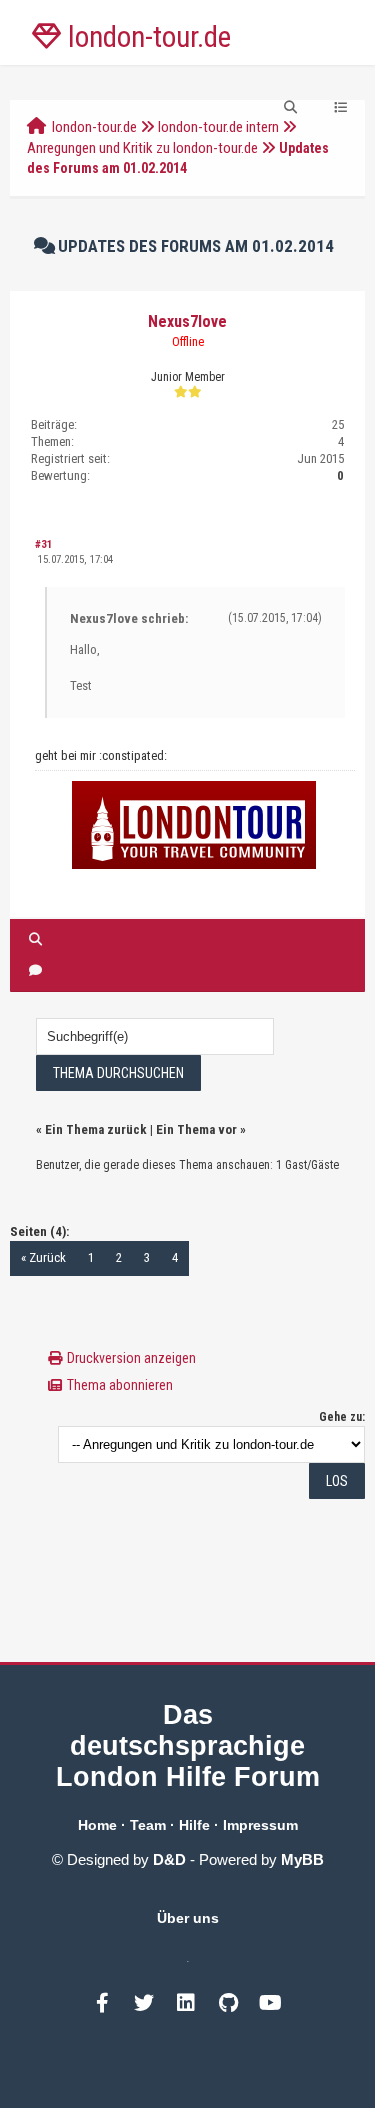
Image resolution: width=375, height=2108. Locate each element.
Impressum (260, 1825)
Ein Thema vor (196, 1129)
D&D (169, 1859)
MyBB (302, 1859)
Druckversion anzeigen (131, 1358)
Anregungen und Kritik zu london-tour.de (142, 148)
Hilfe (194, 1825)
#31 (44, 544)
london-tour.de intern (218, 127)
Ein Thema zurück (96, 1129)
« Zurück (43, 1257)
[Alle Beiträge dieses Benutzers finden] (35, 939)
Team (148, 1825)
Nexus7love (187, 321)
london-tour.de (94, 127)
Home (97, 1825)
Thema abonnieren (120, 1385)
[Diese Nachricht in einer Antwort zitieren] (35, 970)
